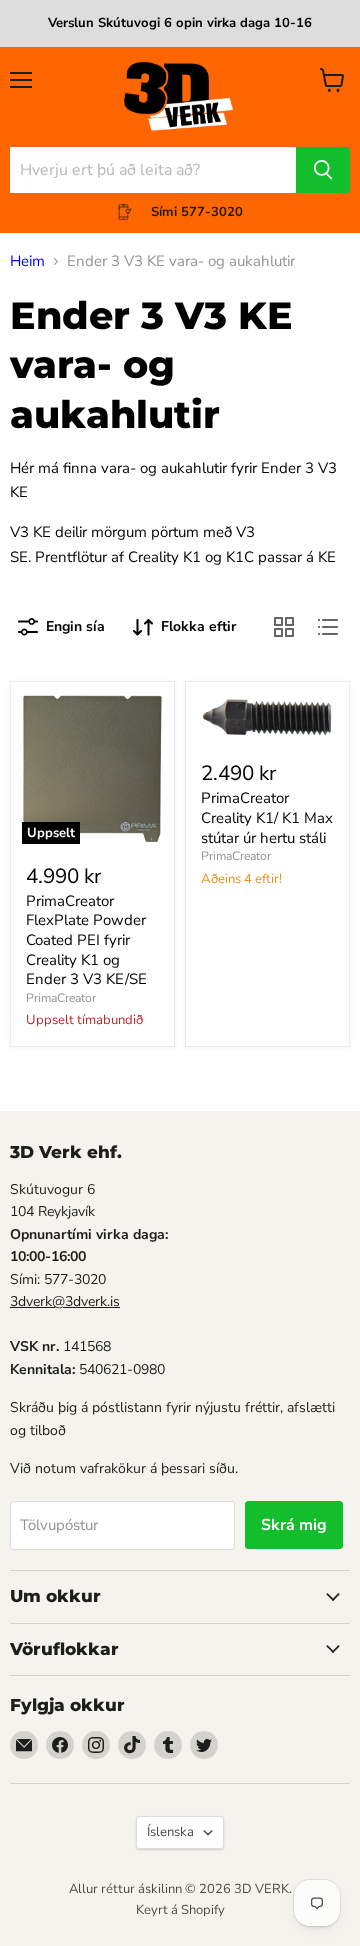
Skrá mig (294, 1525)
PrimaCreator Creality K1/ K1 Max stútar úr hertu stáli (267, 817)
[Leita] (323, 170)
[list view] (328, 627)
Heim (27, 261)
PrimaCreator (61, 998)
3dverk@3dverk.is (65, 1301)
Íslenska (170, 1832)
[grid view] (284, 627)
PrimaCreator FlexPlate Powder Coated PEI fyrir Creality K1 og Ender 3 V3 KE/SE (86, 940)
